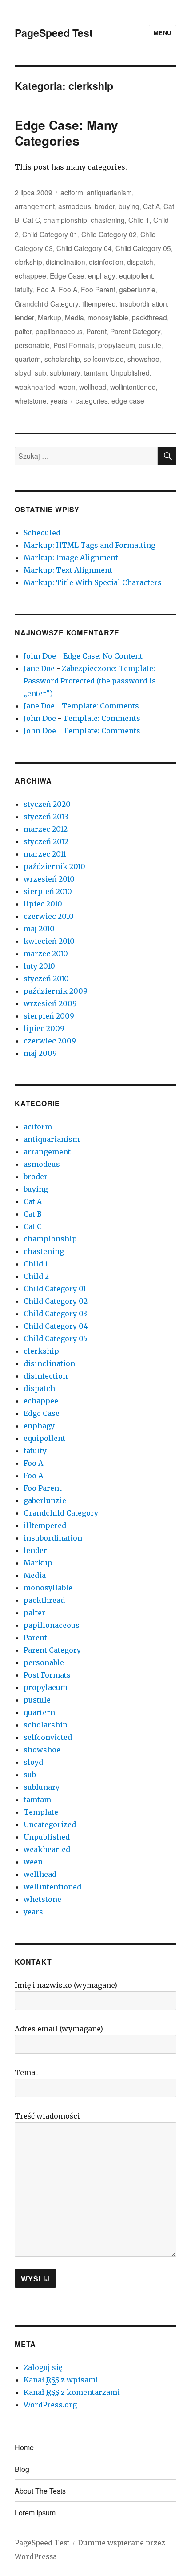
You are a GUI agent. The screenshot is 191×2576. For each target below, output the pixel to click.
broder (105, 206)
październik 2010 (54, 866)
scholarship (62, 359)
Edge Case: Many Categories (66, 133)
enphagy (102, 275)
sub (40, 372)
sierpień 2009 (49, 1016)
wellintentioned (133, 387)
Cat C (31, 220)
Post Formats (74, 345)
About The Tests (40, 2491)
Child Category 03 (55, 1314)
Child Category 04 (84, 248)
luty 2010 (39, 966)
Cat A (151, 206)
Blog (22, 2469)
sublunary (65, 372)
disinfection (106, 262)
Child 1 (139, 220)
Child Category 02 (109, 234)
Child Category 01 (50, 234)
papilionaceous (59, 331)
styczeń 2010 (46, 979)
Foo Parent (98, 289)
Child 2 (36, 1276)
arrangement (35, 206)
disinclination (66, 262)
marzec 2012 (46, 829)
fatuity (24, 289)
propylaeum (117, 345)
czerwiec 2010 (49, 916)
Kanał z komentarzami (72, 2392)
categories (92, 400)
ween (67, 387)
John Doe (40, 656)
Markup (50, 317)
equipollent (136, 275)
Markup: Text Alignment (68, 570)
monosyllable (108, 317)
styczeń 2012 (46, 841)
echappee (30, 275)
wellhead (93, 387)
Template (41, 1812)
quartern (28, 359)
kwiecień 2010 (49, 941)
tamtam (95, 372)
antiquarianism (109, 192)
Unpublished (130, 372)
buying (129, 206)
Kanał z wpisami (61, 2380)
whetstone (31, 400)
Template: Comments (100, 706)
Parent (96, 331)
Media (74, 317)
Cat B (33, 1214)
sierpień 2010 (48, 891)
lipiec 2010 (43, 904)
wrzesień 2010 (49, 879)
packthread (149, 317)
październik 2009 (56, 991)
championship (65, 220)
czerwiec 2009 (50, 1041)
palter (23, 331)
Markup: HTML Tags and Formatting (90, 545)
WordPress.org (50, 2405)
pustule (150, 345)
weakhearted (35, 387)
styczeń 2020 (47, 804)
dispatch (140, 262)
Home (24, 2447)
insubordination (143, 303)
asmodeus (75, 206)
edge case (128, 400)
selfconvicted (104, 359)
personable (32, 345)
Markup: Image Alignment (71, 558)
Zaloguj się (43, 2367)
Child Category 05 (143, 248)
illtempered (99, 303)
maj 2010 (39, 929)
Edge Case (67, 275)
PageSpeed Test (54, 33)
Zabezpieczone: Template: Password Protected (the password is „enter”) (90, 681)
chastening (108, 220)
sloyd (23, 372)
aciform (72, 192)
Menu (163, 33)
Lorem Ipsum (35, 2513)
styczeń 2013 (46, 817)
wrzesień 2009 (50, 1003)
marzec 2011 (45, 854)
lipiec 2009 (44, 1028)
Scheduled (42, 533)
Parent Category (135, 331)
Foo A (46, 289)
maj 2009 (40, 1053)
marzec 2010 (46, 954)
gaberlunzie (137, 289)
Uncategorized (50, 1824)
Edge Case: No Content (103, 656)
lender (24, 317)
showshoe (143, 359)
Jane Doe (39, 668)
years (59, 400)
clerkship (28, 262)
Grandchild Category (47, 303)
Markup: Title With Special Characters (93, 582)
